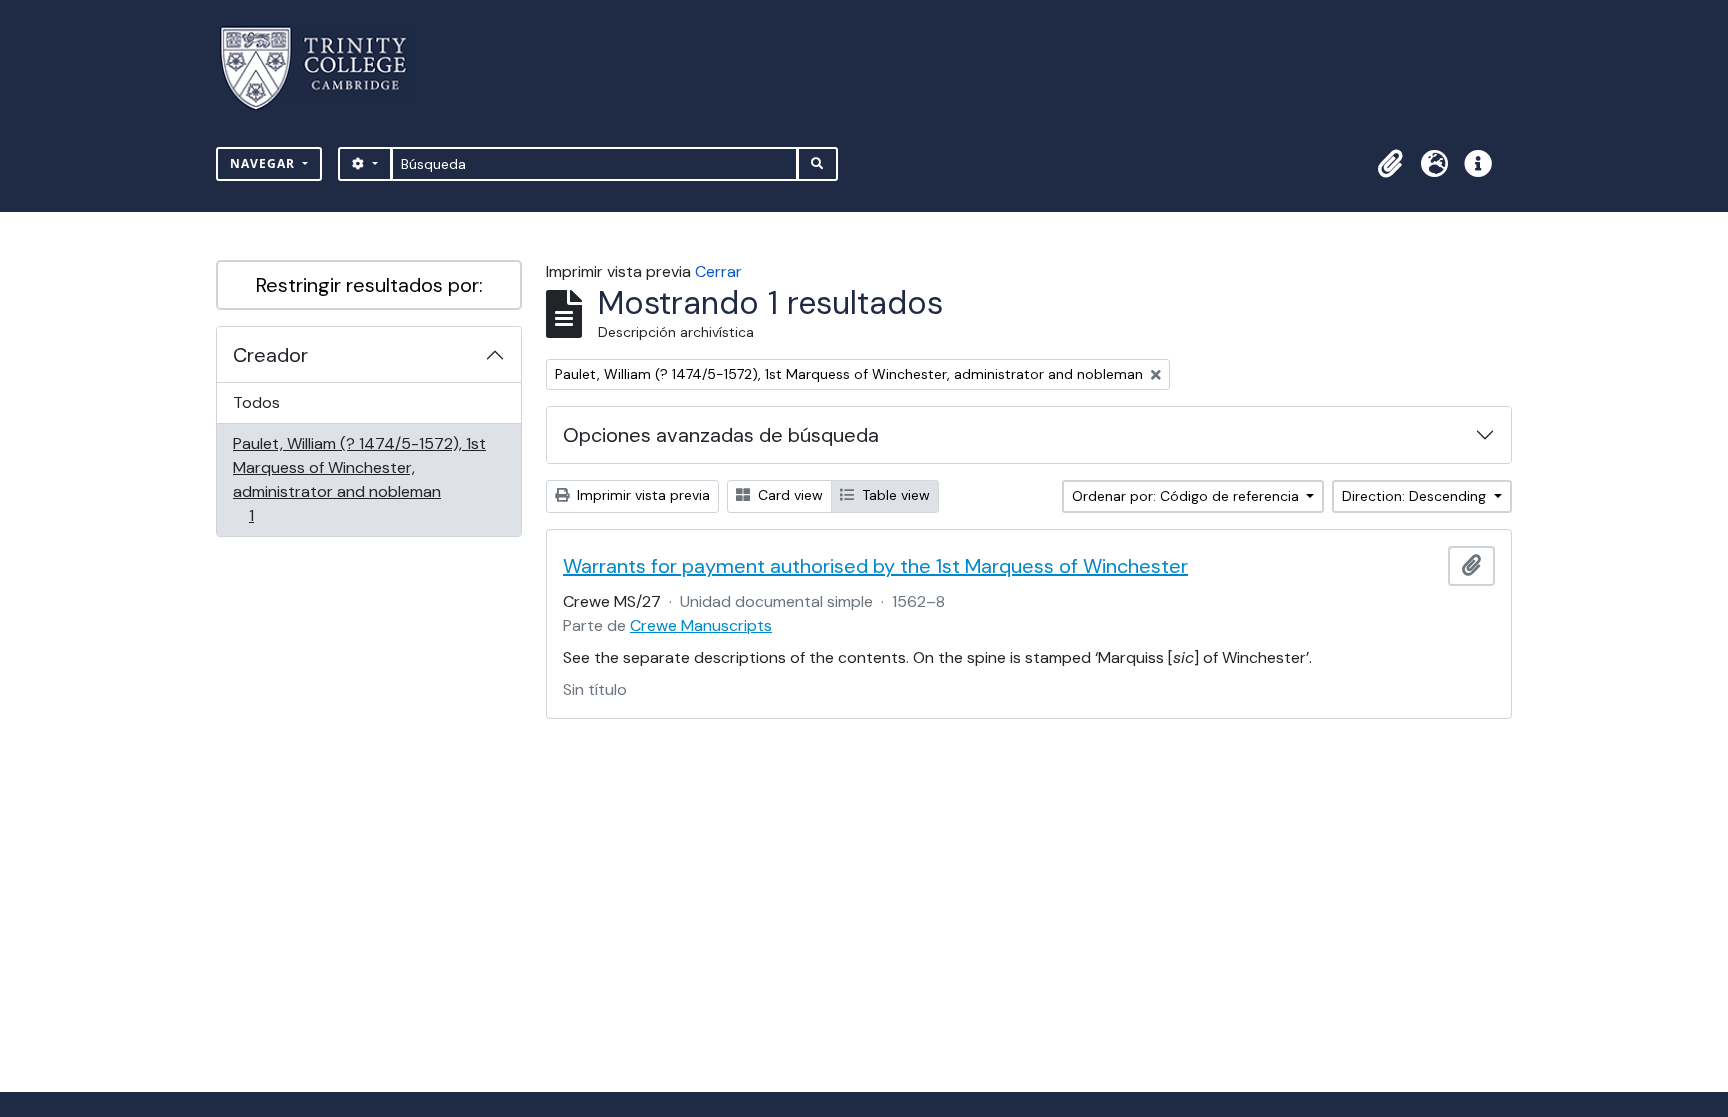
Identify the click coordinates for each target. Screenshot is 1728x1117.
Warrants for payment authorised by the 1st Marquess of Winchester (875, 566)
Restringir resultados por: (369, 285)
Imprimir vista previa (641, 495)
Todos (256, 402)
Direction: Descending (1416, 496)
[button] (1390, 164)
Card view (788, 495)
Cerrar (718, 271)
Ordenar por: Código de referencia (1187, 496)
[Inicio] (325, 68)
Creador (270, 355)
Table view (894, 495)
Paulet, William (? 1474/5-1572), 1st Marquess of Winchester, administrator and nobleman (359, 479)
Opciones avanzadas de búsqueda (721, 435)
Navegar (264, 163)
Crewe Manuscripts (701, 625)
